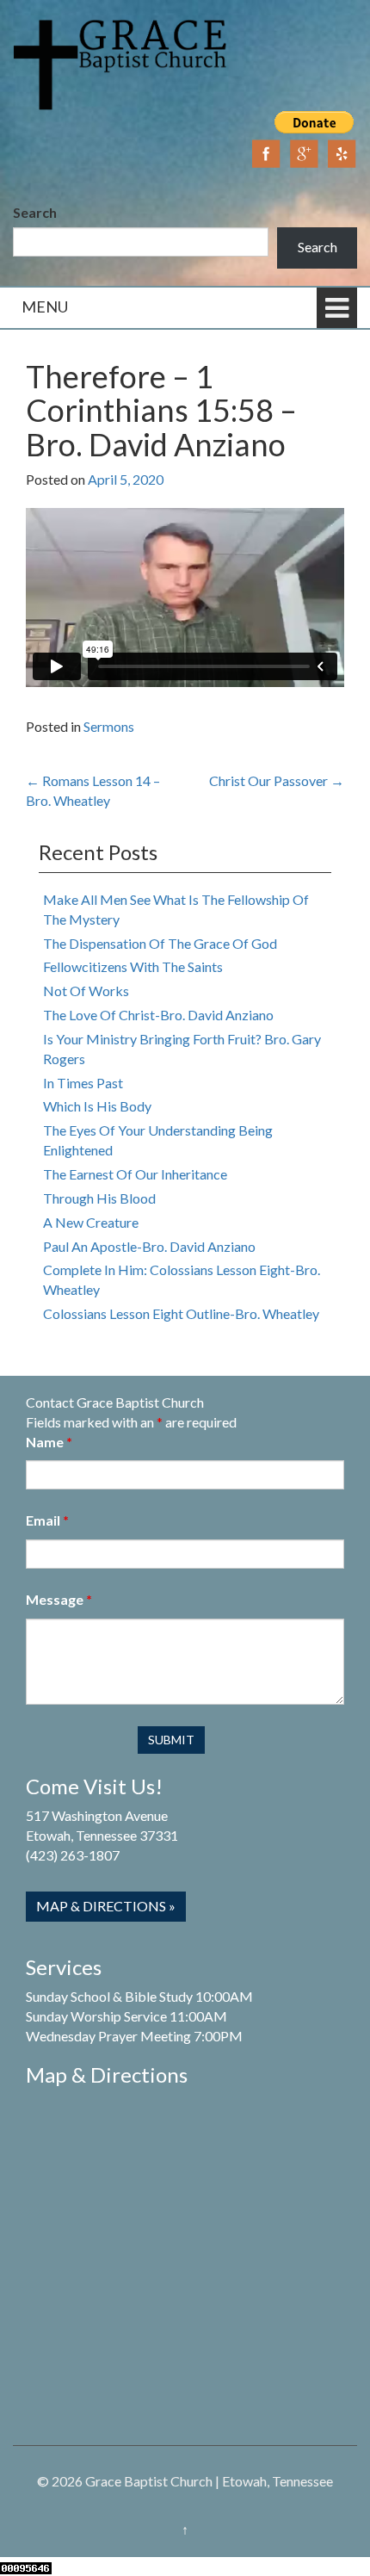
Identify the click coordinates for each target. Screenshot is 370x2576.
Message (59, 1599)
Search (35, 212)
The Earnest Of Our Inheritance (135, 1174)
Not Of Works (86, 991)
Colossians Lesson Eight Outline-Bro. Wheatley (181, 1313)
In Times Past (83, 1083)
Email (47, 1520)
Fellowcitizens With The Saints (133, 966)
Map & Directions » (106, 1906)
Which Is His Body (97, 1106)
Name (49, 1442)
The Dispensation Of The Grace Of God (160, 943)
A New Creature (91, 1222)
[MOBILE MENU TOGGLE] (337, 308)
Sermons (109, 726)
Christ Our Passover (277, 780)
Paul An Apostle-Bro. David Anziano (149, 1246)
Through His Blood (99, 1198)
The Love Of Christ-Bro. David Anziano (158, 1015)
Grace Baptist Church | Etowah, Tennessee (209, 2481)
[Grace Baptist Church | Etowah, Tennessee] (120, 62)
